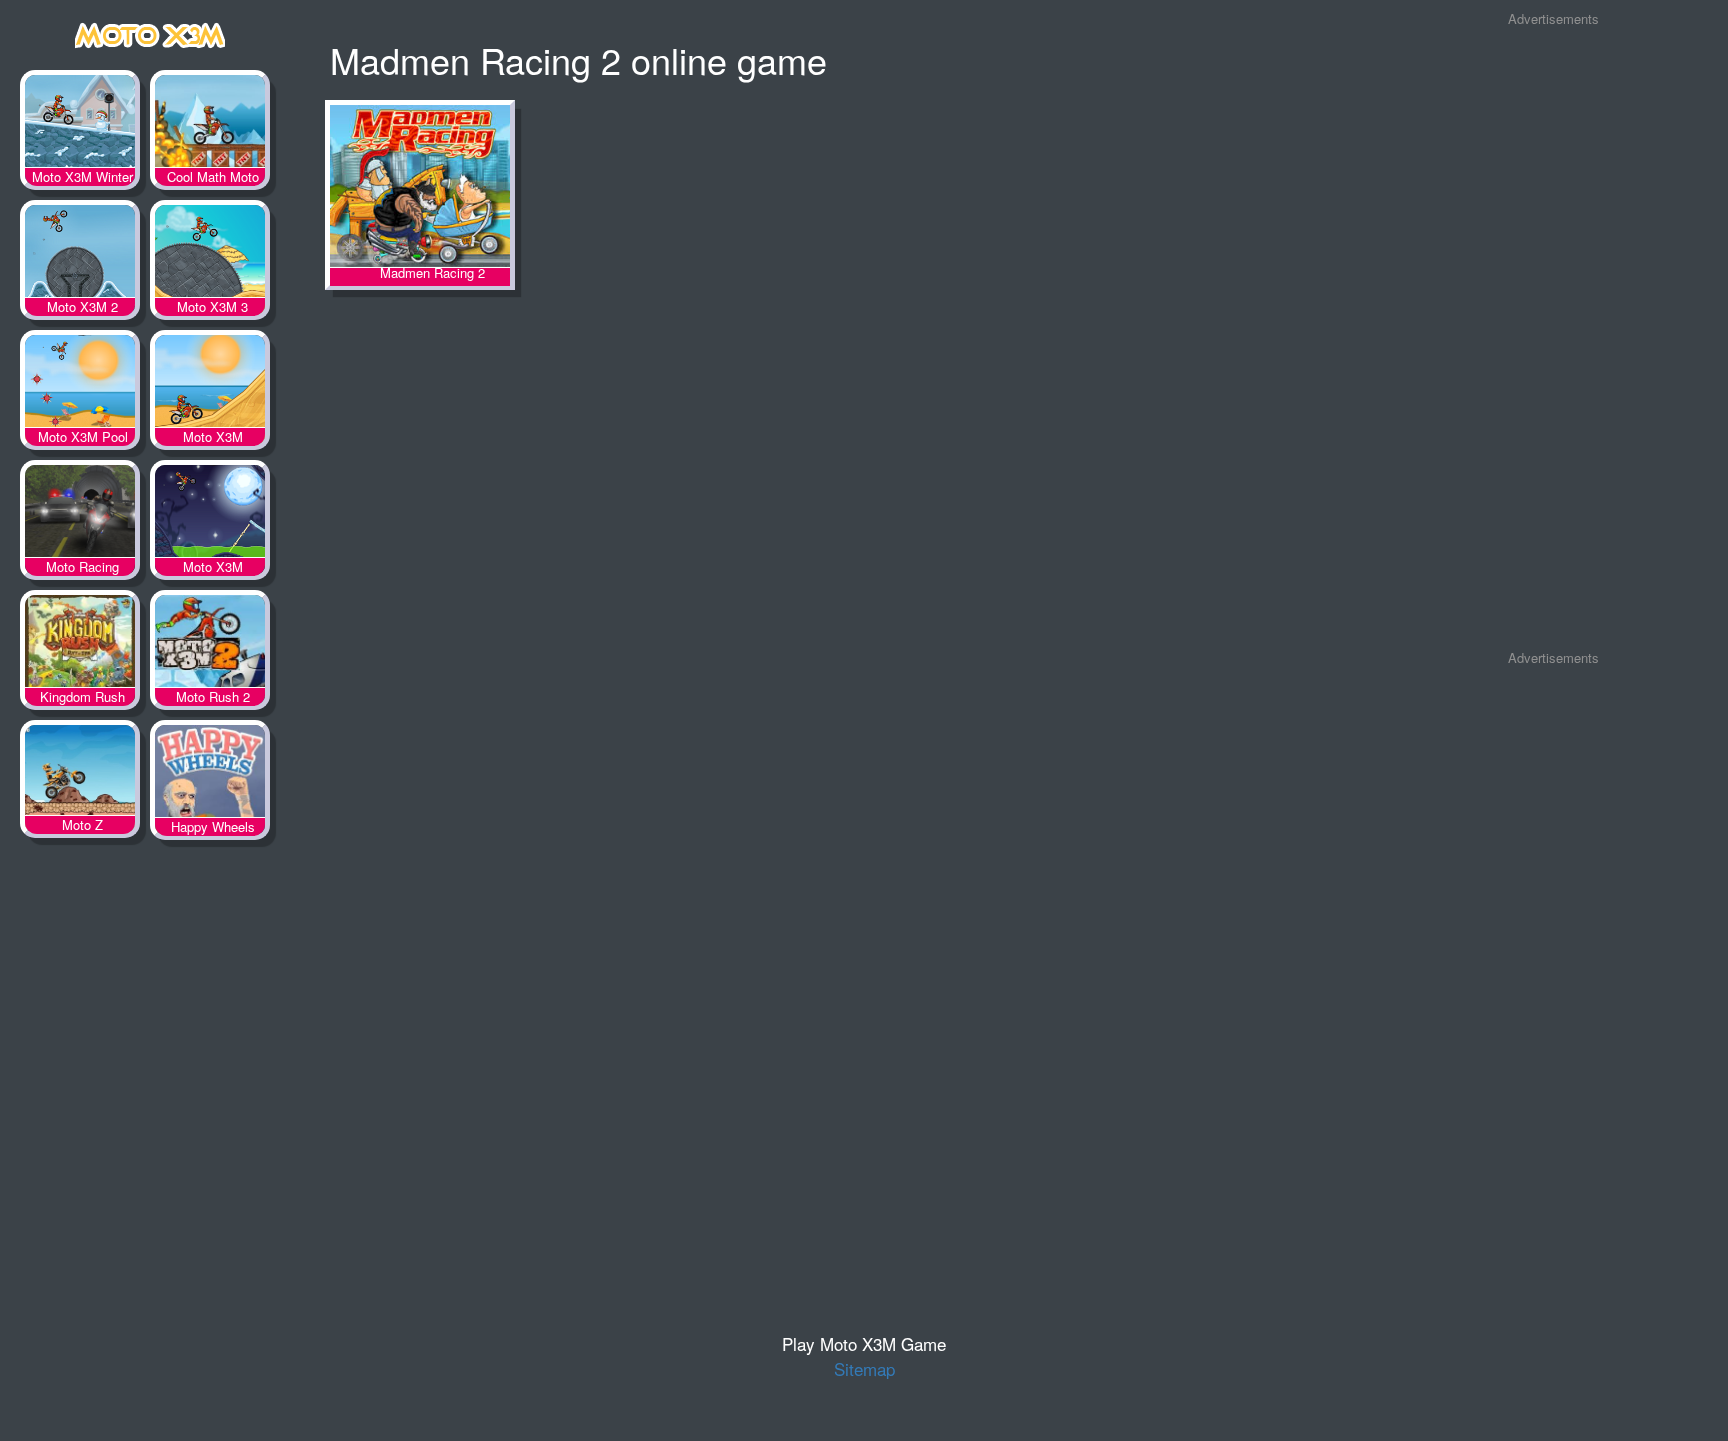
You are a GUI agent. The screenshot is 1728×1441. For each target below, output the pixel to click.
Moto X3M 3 (210, 255)
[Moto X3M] (150, 31)
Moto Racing (80, 515)
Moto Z (80, 775)
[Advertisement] (1553, 339)
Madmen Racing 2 (420, 187)
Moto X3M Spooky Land (210, 515)
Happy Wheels (210, 775)
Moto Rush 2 (210, 645)
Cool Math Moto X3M (210, 125)
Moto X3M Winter (80, 125)
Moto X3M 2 (80, 255)
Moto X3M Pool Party (80, 385)
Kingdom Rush (80, 645)
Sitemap (864, 1368)
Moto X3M (210, 385)
